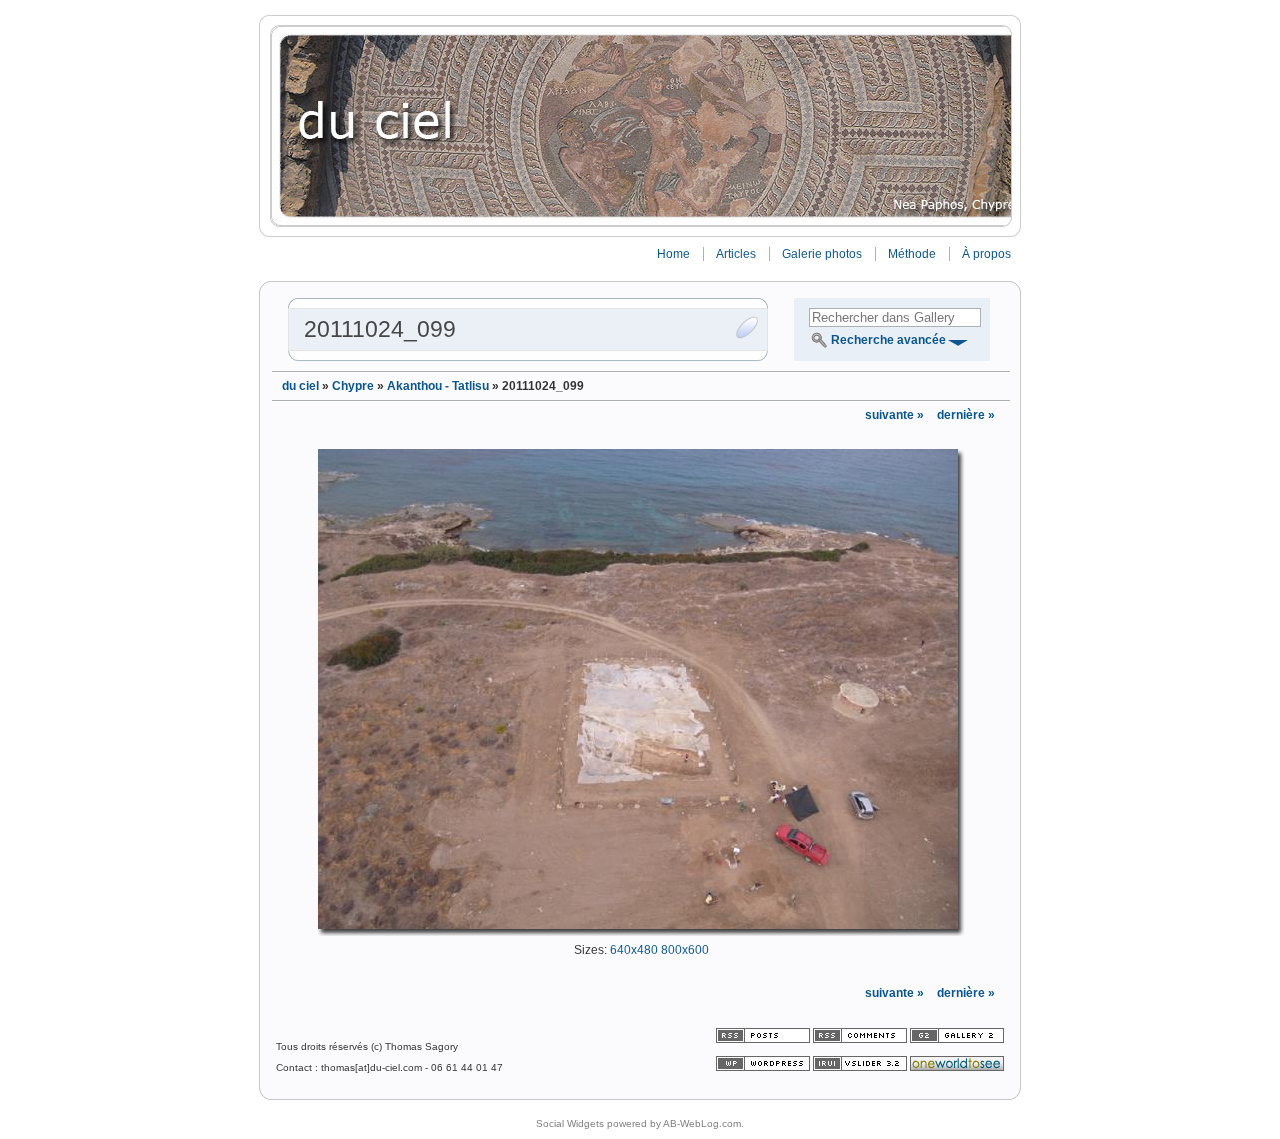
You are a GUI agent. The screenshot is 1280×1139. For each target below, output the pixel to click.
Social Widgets (570, 1123)
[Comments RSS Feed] (860, 1039)
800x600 (685, 950)
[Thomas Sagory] (640, 126)
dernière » (966, 415)
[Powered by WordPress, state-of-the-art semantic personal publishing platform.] (764, 1067)
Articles (736, 254)
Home (673, 254)
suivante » (896, 415)
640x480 (634, 950)
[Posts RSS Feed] (764, 1039)
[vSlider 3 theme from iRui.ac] (861, 1067)
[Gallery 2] (957, 1039)
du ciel (300, 386)
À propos (986, 254)
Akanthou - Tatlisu (438, 386)
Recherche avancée (888, 340)
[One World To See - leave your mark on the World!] (957, 1067)
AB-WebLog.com (702, 1123)
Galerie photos (822, 254)
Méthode (912, 254)
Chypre (353, 386)
